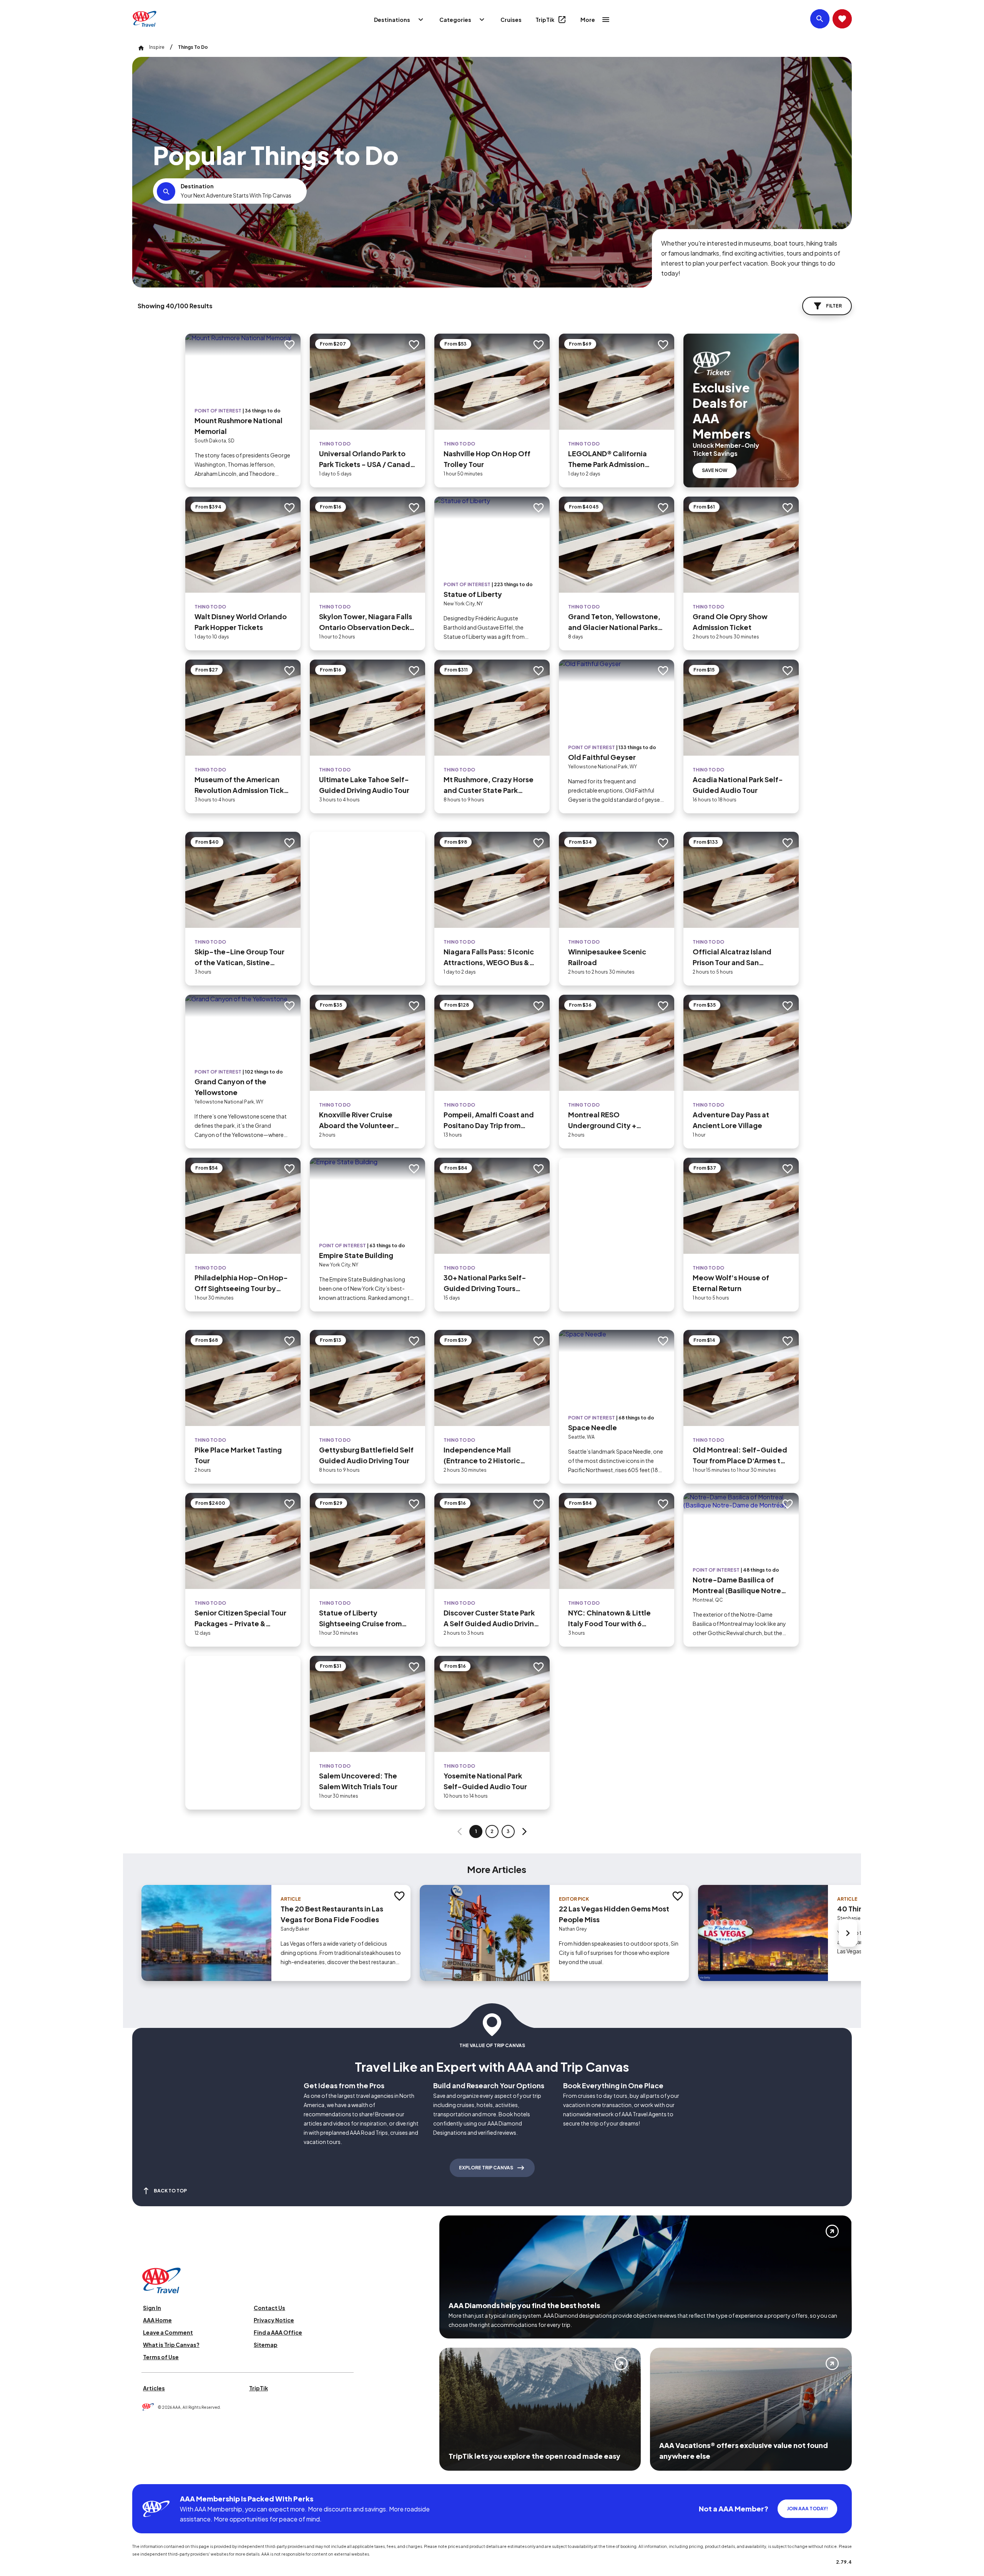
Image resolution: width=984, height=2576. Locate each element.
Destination (197, 186)
